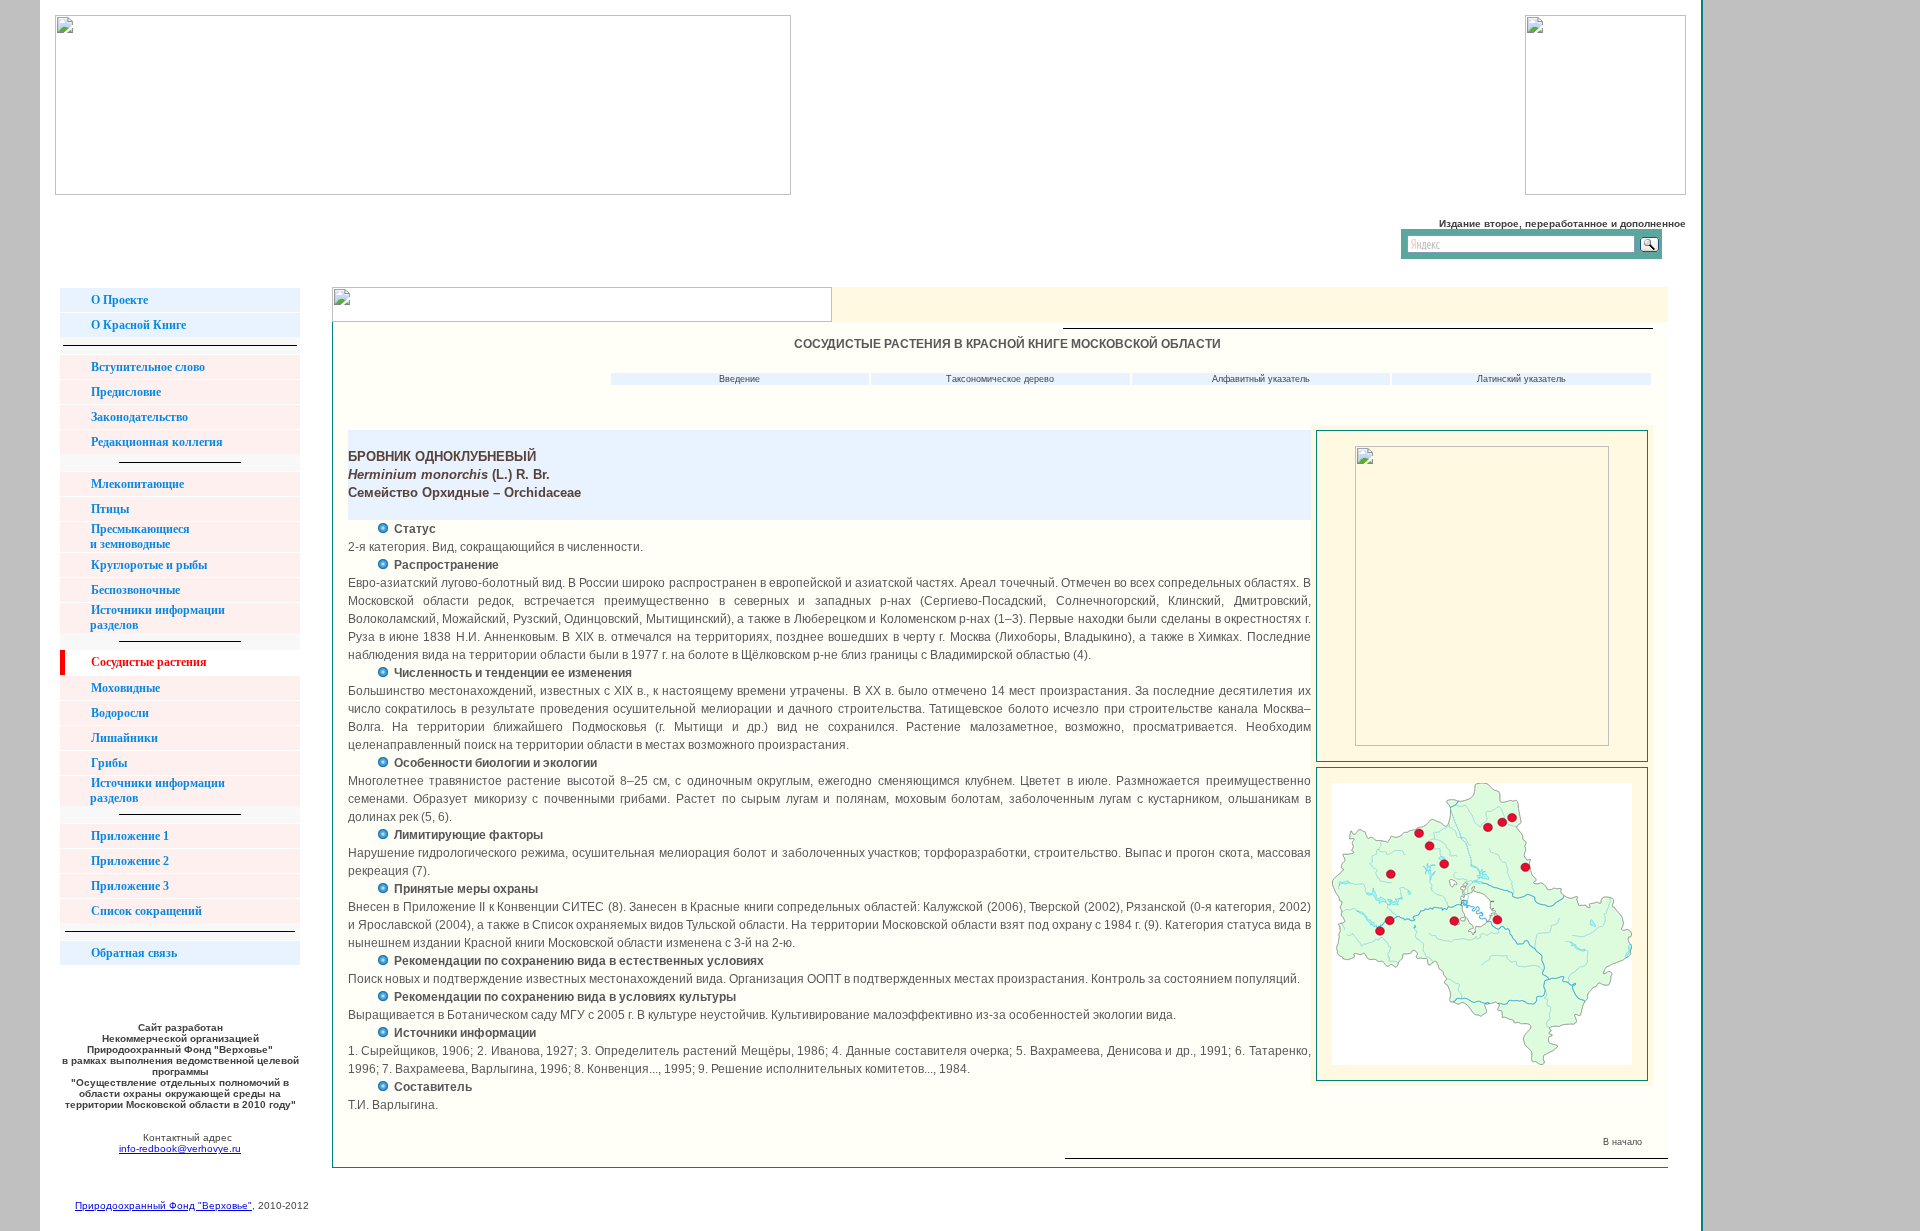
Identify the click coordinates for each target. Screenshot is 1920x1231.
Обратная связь (132, 953)
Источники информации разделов (150, 617)
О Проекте (118, 300)
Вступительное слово (146, 367)
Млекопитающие (136, 484)
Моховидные (124, 688)
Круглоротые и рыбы (147, 565)
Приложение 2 (128, 861)
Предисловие (124, 392)
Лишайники (123, 738)
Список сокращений (145, 911)
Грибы (107, 763)
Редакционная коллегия (155, 442)
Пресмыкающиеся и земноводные (132, 536)
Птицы (108, 509)
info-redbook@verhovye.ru (180, 1148)
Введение (739, 379)
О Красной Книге (137, 325)
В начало (1625, 1142)
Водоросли (118, 713)
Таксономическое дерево (1000, 379)
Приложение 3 (128, 886)
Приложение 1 (128, 836)
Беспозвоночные (134, 590)
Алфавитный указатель (1261, 379)
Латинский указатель (1521, 379)
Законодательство (138, 417)
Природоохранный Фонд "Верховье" (163, 1205)
